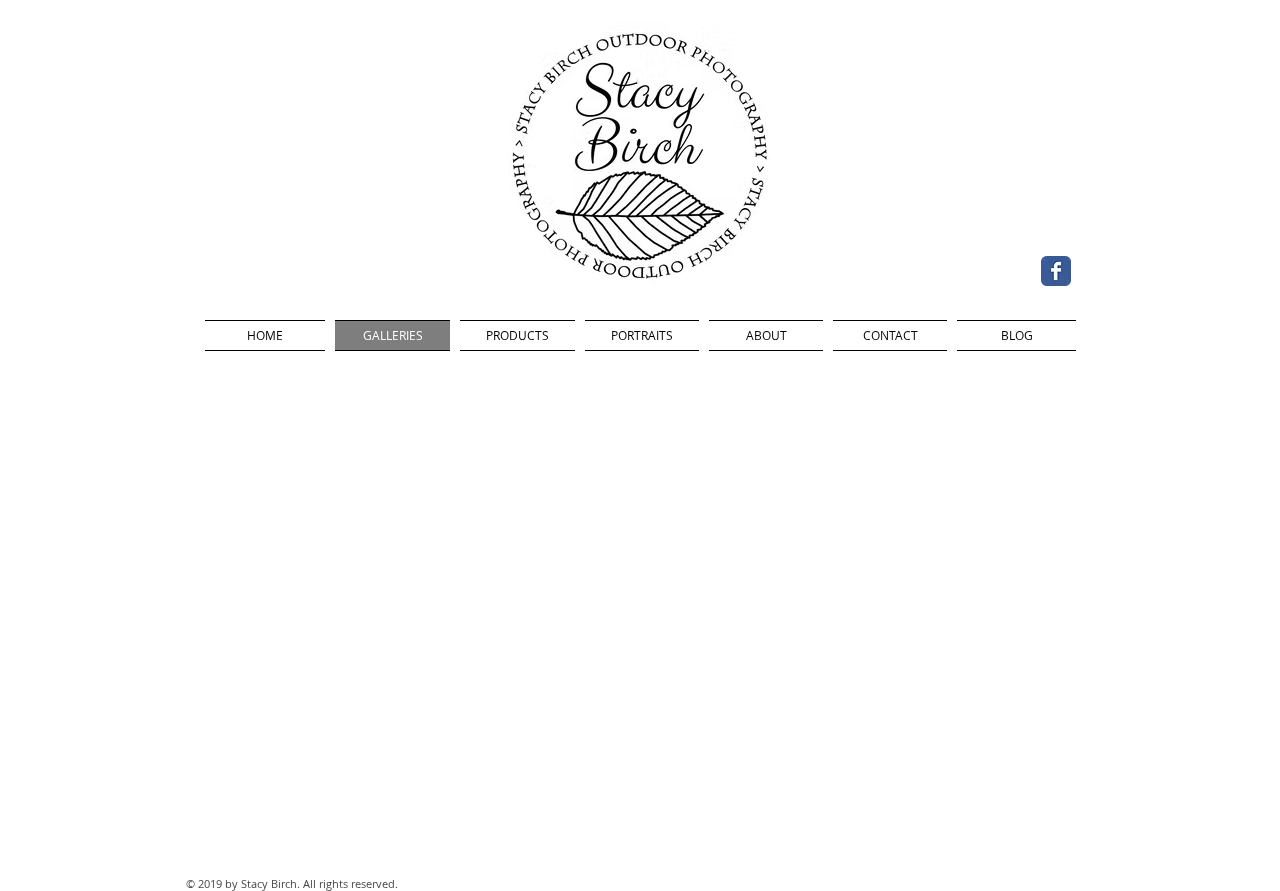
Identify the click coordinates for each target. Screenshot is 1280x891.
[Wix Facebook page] (1056, 271)
